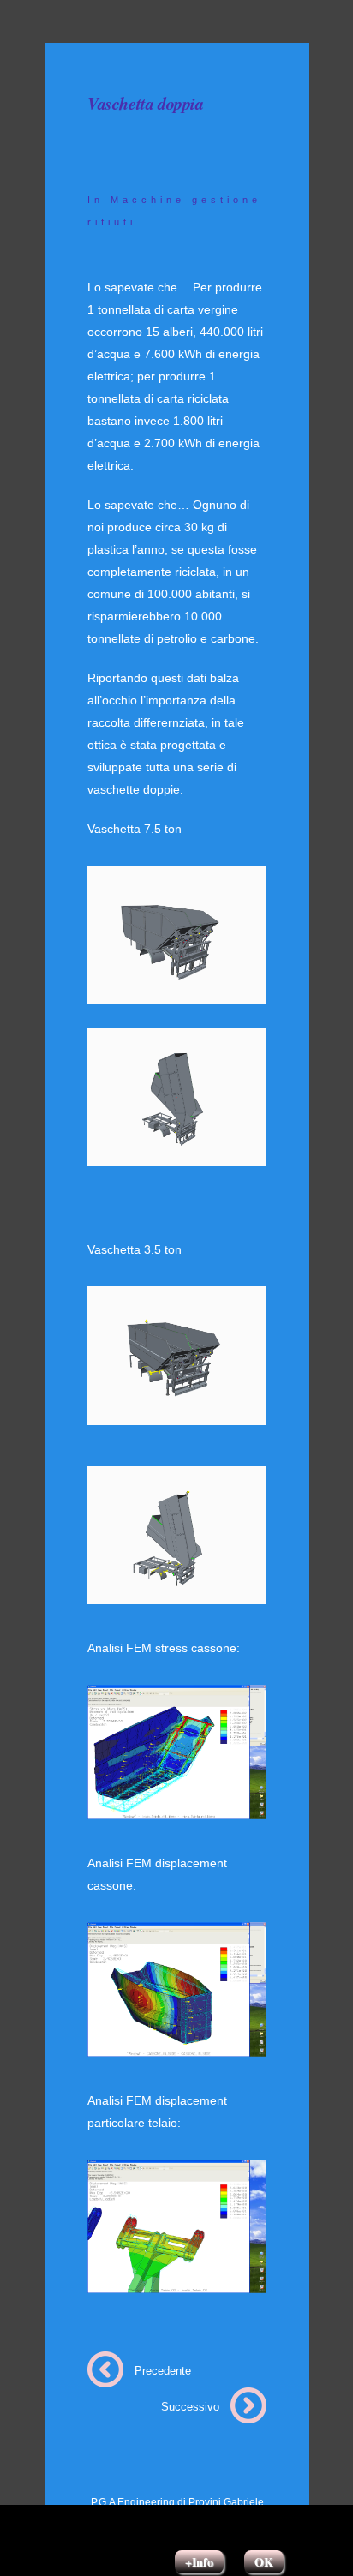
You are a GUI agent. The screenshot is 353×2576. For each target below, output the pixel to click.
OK (264, 2562)
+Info (199, 2562)
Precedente (163, 2371)
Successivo (190, 2407)
